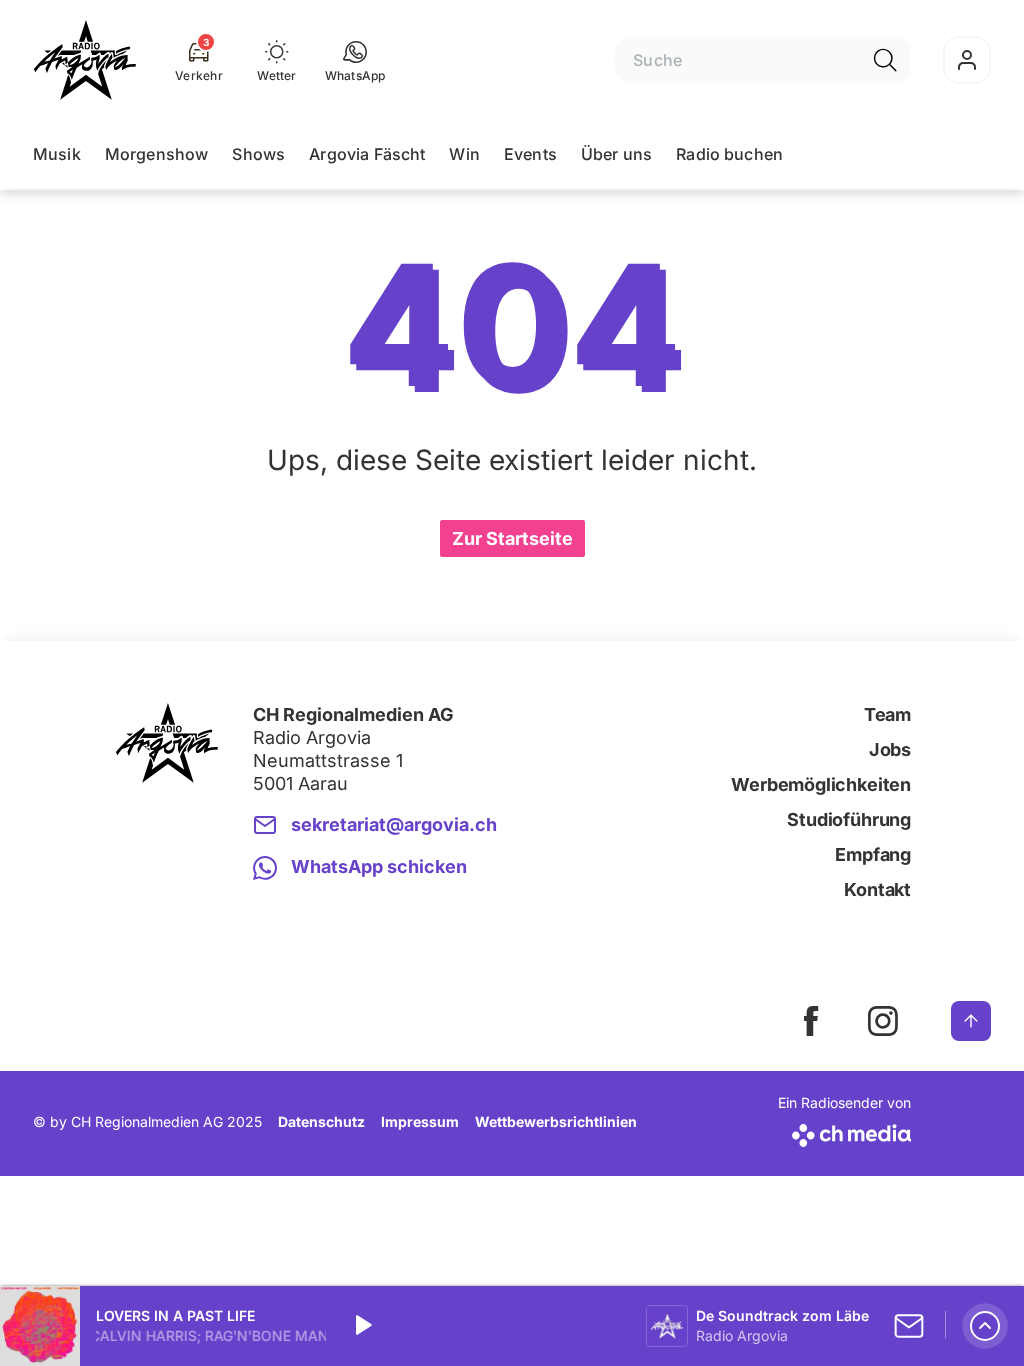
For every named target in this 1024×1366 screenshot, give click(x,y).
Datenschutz (321, 1121)
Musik (57, 154)
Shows (258, 154)
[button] (355, 60)
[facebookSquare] (811, 1021)
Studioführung (849, 819)
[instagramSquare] (883, 1021)
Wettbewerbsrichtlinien (556, 1121)
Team (887, 714)
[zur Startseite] (85, 60)
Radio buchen (729, 154)
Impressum (420, 1121)
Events (530, 154)
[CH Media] (844, 1131)
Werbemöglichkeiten (821, 784)
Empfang (873, 854)
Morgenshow (157, 154)
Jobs (890, 749)
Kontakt (877, 889)
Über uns (616, 154)
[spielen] (362, 1326)
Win (464, 154)
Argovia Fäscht (367, 154)
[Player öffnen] (985, 1326)
